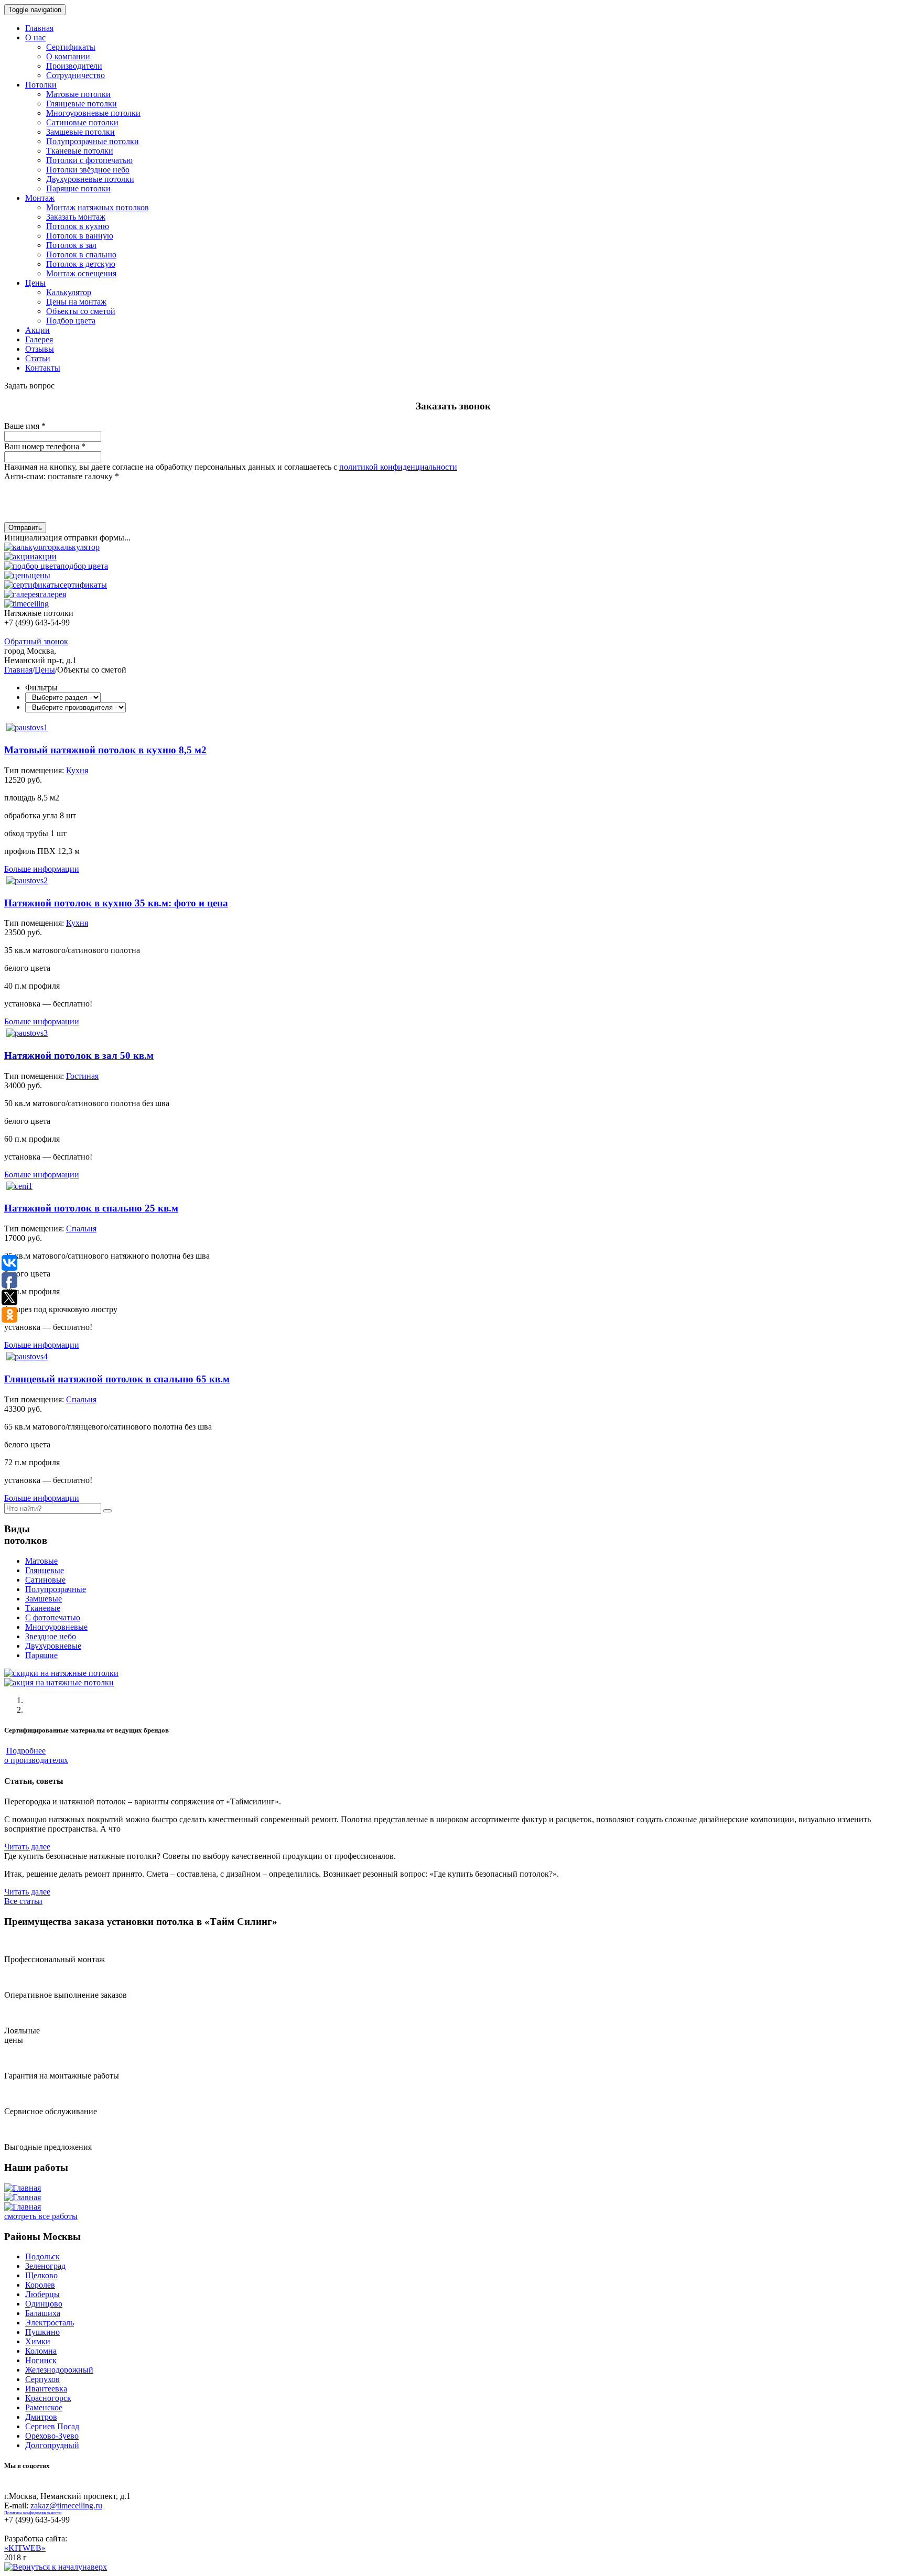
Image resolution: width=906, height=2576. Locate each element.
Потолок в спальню (81, 255)
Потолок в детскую (81, 264)
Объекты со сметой (81, 311)
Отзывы (40, 349)
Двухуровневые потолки (90, 179)
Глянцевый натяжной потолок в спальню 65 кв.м (117, 1379)
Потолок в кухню (78, 226)
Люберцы (42, 2294)
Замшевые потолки (80, 132)
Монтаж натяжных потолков (98, 207)
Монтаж (40, 198)
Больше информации (42, 869)
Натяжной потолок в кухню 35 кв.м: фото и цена (116, 903)
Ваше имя (25, 426)
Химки (38, 2341)
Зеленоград (45, 2266)
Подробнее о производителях (36, 1755)
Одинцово (44, 2304)
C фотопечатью (53, 1617)
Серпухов (42, 2379)
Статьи (38, 358)
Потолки (41, 85)
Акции (37, 330)
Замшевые (44, 1599)
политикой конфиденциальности (398, 467)
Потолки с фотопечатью (89, 160)
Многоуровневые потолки (93, 113)
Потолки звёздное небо (88, 170)
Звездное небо (51, 1636)
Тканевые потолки (80, 151)
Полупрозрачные (56, 1589)
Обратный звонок (36, 641)
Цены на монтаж (76, 302)
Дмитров (41, 2417)
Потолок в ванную (80, 236)
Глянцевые (45, 1570)
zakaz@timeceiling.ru (66, 2505)
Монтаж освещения (81, 273)
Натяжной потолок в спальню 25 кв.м (91, 1208)
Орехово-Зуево (52, 2436)
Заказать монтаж (76, 217)
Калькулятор (69, 292)
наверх (95, 2567)
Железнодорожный (59, 2370)
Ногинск (41, 2360)
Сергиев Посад (52, 2426)
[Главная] (23, 2188)
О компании (68, 56)
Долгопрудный (52, 2445)
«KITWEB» (25, 2548)
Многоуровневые (56, 1627)
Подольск (42, 2256)
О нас (35, 37)
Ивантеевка (46, 2389)
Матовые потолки (78, 94)
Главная (39, 28)
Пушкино (42, 2332)
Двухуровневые (53, 1646)
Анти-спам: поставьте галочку (62, 476)
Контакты (43, 368)
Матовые (41, 1561)
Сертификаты (71, 47)
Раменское (44, 2407)
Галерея (39, 339)
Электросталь (50, 2323)
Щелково (41, 2275)
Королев (40, 2285)
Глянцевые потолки (82, 104)
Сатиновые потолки (82, 122)
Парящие (41, 1655)
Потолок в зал (71, 245)
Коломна (41, 2351)
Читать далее (27, 1847)
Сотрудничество (75, 75)
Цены (35, 283)
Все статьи (23, 1901)
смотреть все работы (41, 2216)
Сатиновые (45, 1580)
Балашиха (43, 2313)
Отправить (25, 528)
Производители (74, 66)
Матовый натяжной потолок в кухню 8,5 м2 (105, 750)
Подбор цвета (71, 321)
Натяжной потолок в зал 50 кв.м (79, 1056)
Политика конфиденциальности (33, 2513)
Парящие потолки (78, 188)
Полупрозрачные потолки (93, 141)
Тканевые (43, 1608)
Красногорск (48, 2398)
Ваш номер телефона (45, 446)
